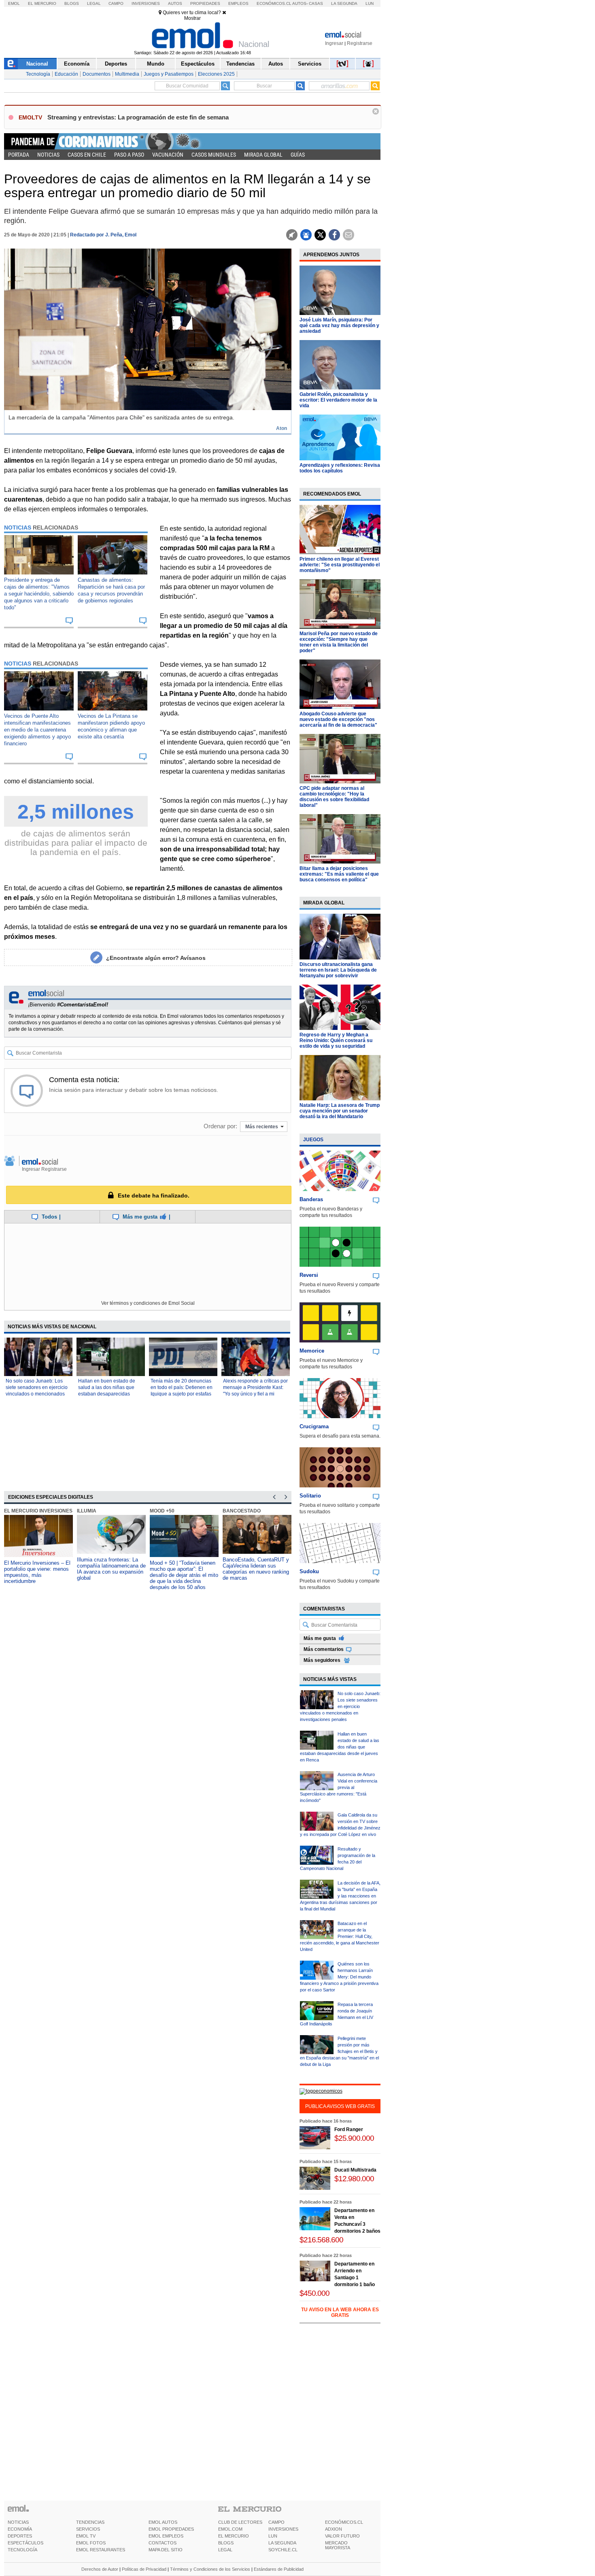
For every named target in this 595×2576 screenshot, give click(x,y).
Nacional (37, 64)
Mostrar (192, 18)
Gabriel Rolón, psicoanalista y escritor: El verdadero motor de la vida (338, 400)
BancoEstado (242, 1511)
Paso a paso (129, 155)
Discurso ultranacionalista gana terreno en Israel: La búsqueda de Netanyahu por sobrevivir (338, 970)
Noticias (48, 155)
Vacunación (168, 155)
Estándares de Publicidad (279, 2569)
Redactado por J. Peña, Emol (103, 235)
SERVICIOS (88, 2529)
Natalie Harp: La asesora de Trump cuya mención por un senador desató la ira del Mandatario (340, 1111)
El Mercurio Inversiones (38, 1511)
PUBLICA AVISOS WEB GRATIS (340, 2106)
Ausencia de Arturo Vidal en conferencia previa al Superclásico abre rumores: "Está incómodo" (339, 1787)
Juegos (313, 1140)
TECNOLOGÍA (22, 2550)
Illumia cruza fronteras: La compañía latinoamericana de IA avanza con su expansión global (111, 1569)
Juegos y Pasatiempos (169, 74)
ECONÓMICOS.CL (344, 2522)
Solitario (310, 1496)
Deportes (116, 64)
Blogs (72, 3)
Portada (19, 155)
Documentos (97, 74)
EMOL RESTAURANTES (101, 2550)
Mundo (156, 64)
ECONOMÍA (20, 2529)
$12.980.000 (354, 2179)
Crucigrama (314, 1426)
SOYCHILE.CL (283, 2550)
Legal (94, 3)
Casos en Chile (87, 155)
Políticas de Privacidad (144, 2569)
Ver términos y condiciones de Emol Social (148, 1303)
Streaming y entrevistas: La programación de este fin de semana (138, 117)
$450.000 (314, 2293)
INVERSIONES (283, 2529)
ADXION (334, 2529)
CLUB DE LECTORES (240, 2522)
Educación (66, 74)
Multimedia (127, 74)
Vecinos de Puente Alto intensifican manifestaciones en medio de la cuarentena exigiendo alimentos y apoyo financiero (37, 730)
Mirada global (263, 155)
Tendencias (240, 64)
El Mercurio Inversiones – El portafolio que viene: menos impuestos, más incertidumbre (37, 1572)
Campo (116, 3)
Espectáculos (198, 64)
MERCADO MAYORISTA (338, 2545)
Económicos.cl (274, 3)
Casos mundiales (214, 155)
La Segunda (344, 3)
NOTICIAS (18, 2522)
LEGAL (225, 2550)
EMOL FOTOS (91, 2543)
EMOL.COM (230, 2529)
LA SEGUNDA (282, 2543)
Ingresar (334, 43)
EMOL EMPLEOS (166, 2536)
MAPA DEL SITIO (166, 2550)
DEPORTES (20, 2536)
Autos (175, 3)
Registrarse (360, 43)
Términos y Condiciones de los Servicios (210, 2569)
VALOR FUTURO (342, 2536)
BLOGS (226, 2543)
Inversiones (146, 3)
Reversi (309, 1275)
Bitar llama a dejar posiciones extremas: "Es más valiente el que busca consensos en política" (339, 874)
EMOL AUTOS (163, 2522)
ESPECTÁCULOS (25, 2543)
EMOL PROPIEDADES (171, 2529)
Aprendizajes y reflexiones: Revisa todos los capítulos (340, 468)
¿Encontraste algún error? (156, 958)
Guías (298, 155)
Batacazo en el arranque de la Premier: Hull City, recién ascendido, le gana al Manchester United (340, 1936)
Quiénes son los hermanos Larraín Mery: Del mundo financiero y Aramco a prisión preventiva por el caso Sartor (339, 1977)
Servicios (310, 64)
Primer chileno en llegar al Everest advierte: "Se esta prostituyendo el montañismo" (340, 565)
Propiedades (205, 3)
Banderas (311, 1199)
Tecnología (38, 74)
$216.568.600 (321, 2240)
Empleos (238, 3)
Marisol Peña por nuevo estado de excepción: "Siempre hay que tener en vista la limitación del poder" (339, 642)
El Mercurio (42, 3)
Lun (370, 3)
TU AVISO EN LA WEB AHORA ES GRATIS (340, 2312)
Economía (77, 64)
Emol (14, 3)
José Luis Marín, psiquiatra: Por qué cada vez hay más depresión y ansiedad (339, 325)
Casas (316, 3)
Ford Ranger (349, 2129)
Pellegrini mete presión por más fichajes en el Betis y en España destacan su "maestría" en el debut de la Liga (339, 2051)
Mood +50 (162, 1511)
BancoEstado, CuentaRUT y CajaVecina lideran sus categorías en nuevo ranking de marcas (256, 1569)
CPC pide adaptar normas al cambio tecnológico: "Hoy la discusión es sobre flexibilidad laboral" (334, 797)
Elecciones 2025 (216, 74)
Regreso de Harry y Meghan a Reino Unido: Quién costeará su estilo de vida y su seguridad (336, 1040)
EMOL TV (86, 2536)
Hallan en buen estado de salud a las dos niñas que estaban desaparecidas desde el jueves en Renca (340, 1747)
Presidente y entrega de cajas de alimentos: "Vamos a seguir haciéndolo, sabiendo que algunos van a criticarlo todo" (39, 594)
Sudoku (309, 1571)
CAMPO (276, 2522)
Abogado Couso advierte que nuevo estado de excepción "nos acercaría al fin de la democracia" (338, 719)
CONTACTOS (163, 2543)
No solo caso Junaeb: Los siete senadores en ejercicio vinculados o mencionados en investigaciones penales (340, 1706)
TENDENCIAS (90, 2522)
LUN (273, 2536)
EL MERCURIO (234, 2536)
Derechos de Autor (100, 2569)
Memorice (312, 1351)
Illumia (87, 1511)
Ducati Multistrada (355, 2170)
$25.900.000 (354, 2138)
